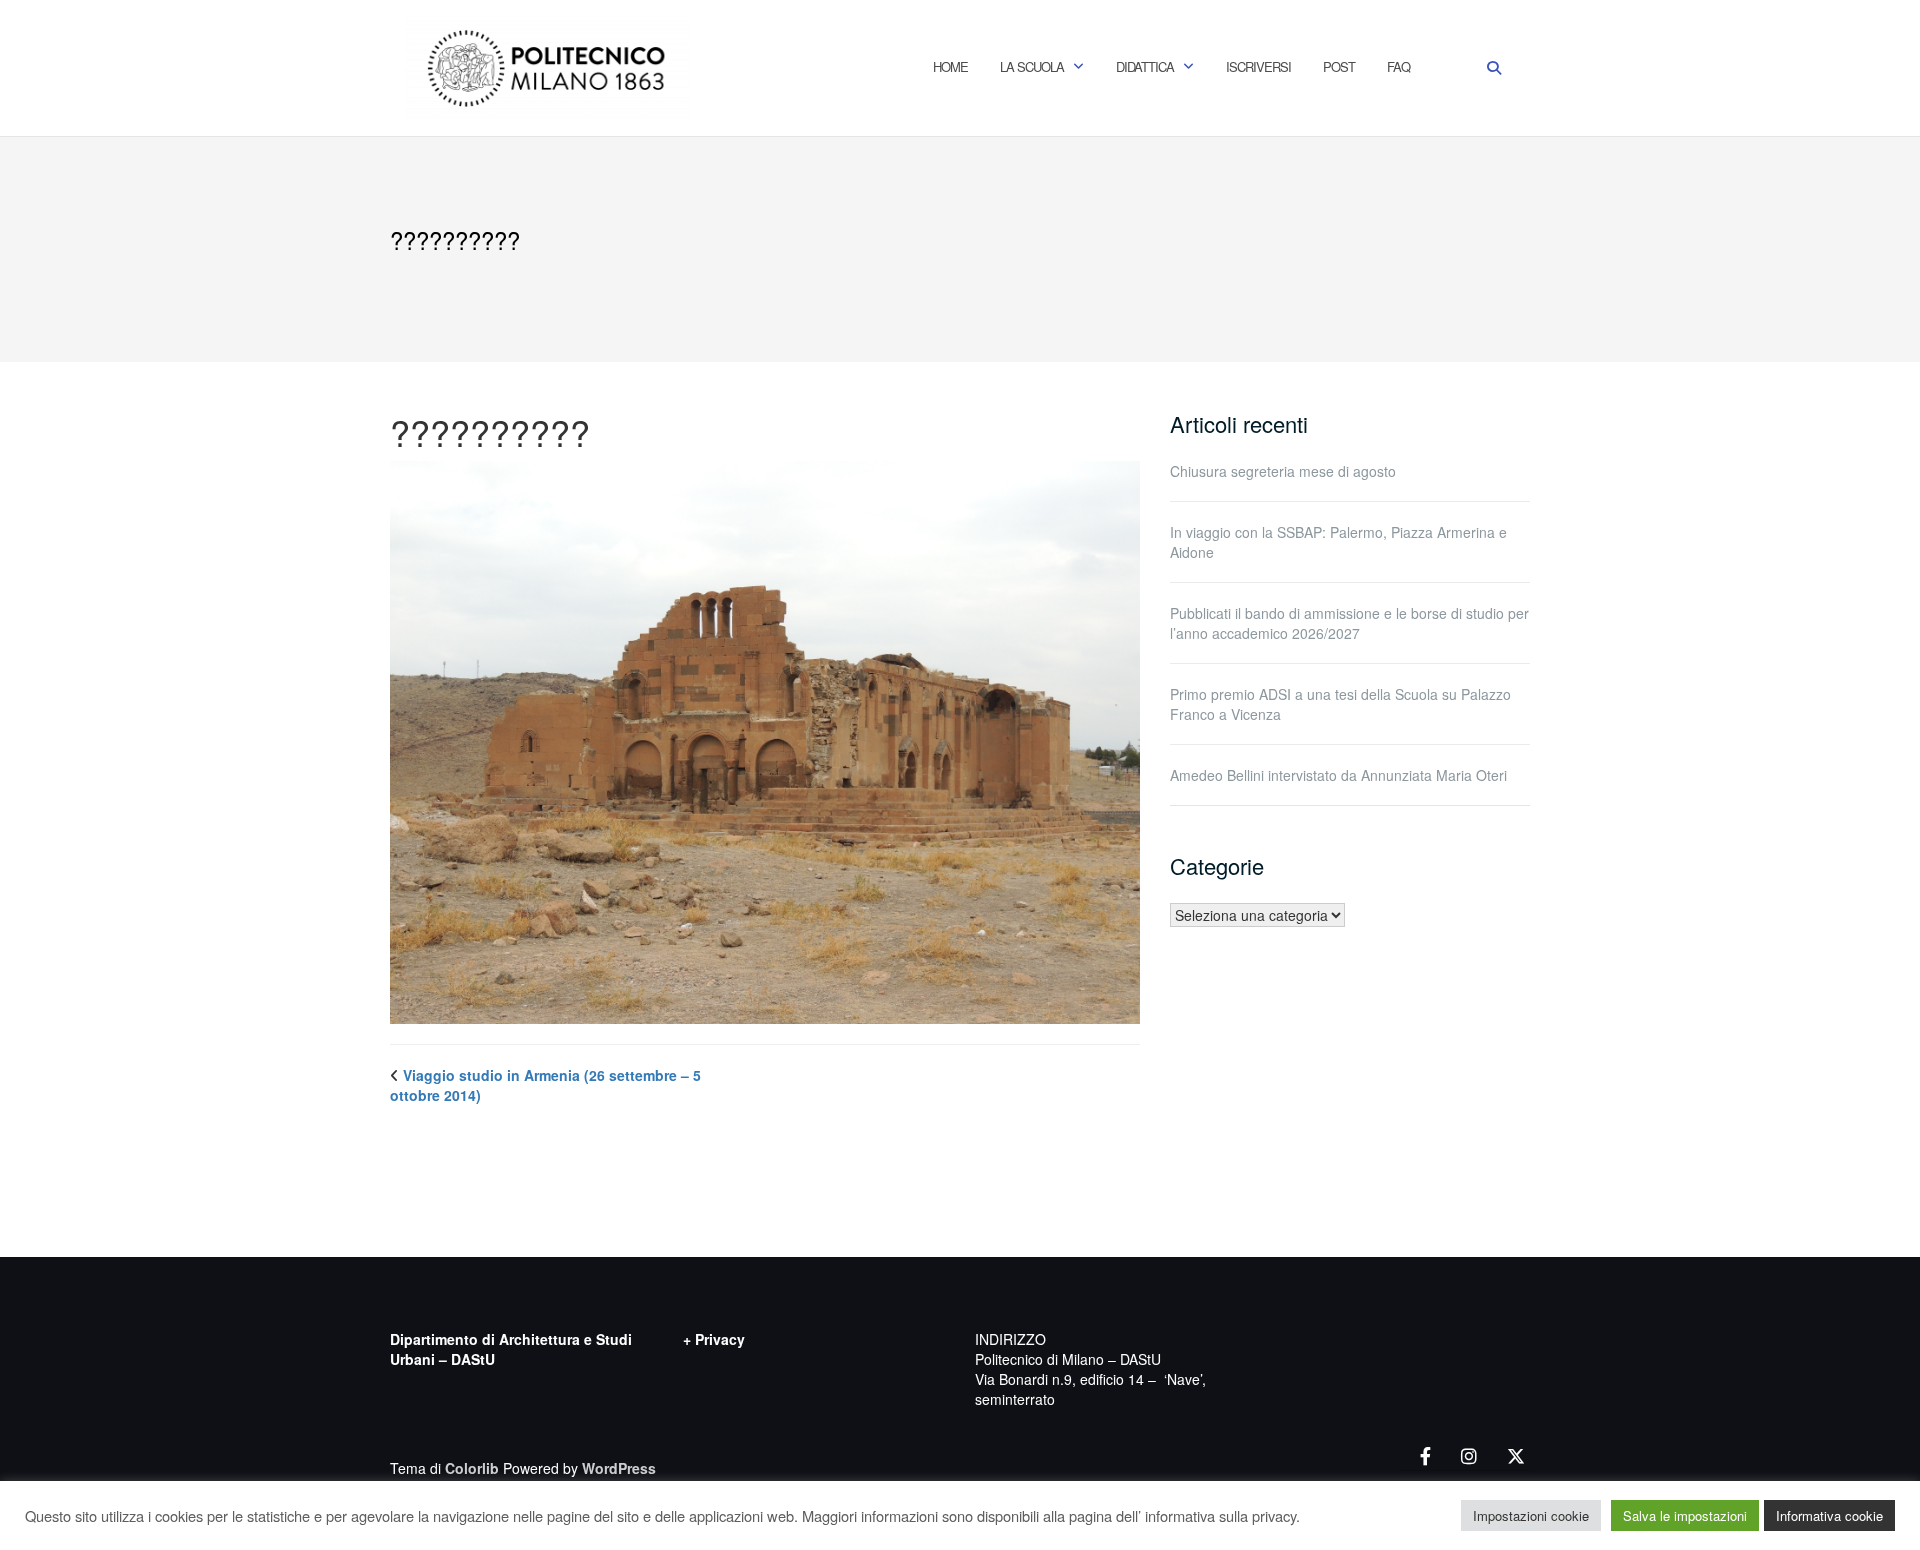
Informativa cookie (1829, 1515)
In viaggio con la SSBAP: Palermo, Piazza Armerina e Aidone (1338, 542)
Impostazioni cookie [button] (1531, 1515)
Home (950, 66)
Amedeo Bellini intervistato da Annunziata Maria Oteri (1338, 775)
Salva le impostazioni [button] (1685, 1515)
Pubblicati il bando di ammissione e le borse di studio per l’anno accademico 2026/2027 (1349, 623)
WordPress (619, 1468)
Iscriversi (1258, 66)
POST (1339, 66)
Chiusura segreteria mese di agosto (1283, 471)
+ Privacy (714, 1339)
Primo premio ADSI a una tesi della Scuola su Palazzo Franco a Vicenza (1340, 704)
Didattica (1145, 66)
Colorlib (472, 1468)
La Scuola (1032, 66)
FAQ (1398, 66)
